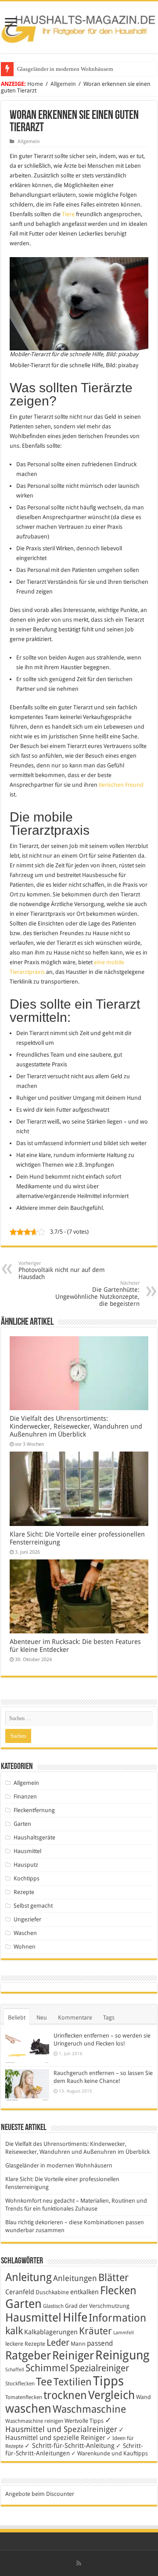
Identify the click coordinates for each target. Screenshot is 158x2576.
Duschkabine (52, 2292)
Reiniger (73, 2355)
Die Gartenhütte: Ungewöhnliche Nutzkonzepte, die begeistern (97, 1294)
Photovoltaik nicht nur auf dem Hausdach (62, 1270)
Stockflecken (20, 2384)
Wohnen (25, 1947)
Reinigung (122, 2355)
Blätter (113, 2277)
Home (35, 84)
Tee (44, 2382)
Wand (144, 2397)
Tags (109, 2018)
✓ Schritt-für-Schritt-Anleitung (70, 2446)
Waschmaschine (89, 2409)
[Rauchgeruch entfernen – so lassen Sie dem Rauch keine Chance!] (27, 2085)
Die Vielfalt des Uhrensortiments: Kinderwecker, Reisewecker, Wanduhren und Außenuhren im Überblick (76, 1426)
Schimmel (47, 2368)
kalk (14, 2331)
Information (117, 2318)
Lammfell (124, 2333)
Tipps (108, 2381)
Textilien (73, 2382)
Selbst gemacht (33, 1906)
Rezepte (24, 1892)
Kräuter (95, 2331)
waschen (28, 2408)
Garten (22, 1824)
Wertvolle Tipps (84, 2421)
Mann (78, 2344)
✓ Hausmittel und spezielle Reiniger (65, 2434)
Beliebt (17, 2018)
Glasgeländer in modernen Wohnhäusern (65, 69)
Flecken (118, 2290)
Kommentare (75, 2018)
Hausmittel (27, 1851)
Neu (42, 2018)
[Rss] (79, 2563)
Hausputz (26, 1865)
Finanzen (25, 1797)
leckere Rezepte (25, 2344)
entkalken (84, 2292)
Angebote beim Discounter (40, 2494)
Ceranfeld (20, 2292)
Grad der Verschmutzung (97, 2306)
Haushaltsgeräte (34, 1837)
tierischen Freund (121, 785)
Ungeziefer (27, 1919)
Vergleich (111, 2395)
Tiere (68, 214)
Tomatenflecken (24, 2397)
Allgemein (63, 84)
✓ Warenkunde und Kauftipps (110, 2453)
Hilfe (75, 2318)
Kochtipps (27, 1878)
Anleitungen (75, 2278)
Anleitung (29, 2277)
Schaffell (15, 2370)
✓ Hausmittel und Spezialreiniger (61, 2425)
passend (100, 2343)
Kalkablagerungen (51, 2332)
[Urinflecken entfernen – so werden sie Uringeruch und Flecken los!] (27, 2047)
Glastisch (53, 2306)
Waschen (25, 1933)
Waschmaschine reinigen (34, 2421)
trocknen (65, 2395)
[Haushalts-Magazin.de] (79, 26)
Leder (58, 2342)
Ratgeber (28, 2355)
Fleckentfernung (34, 1810)
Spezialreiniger (99, 2368)
